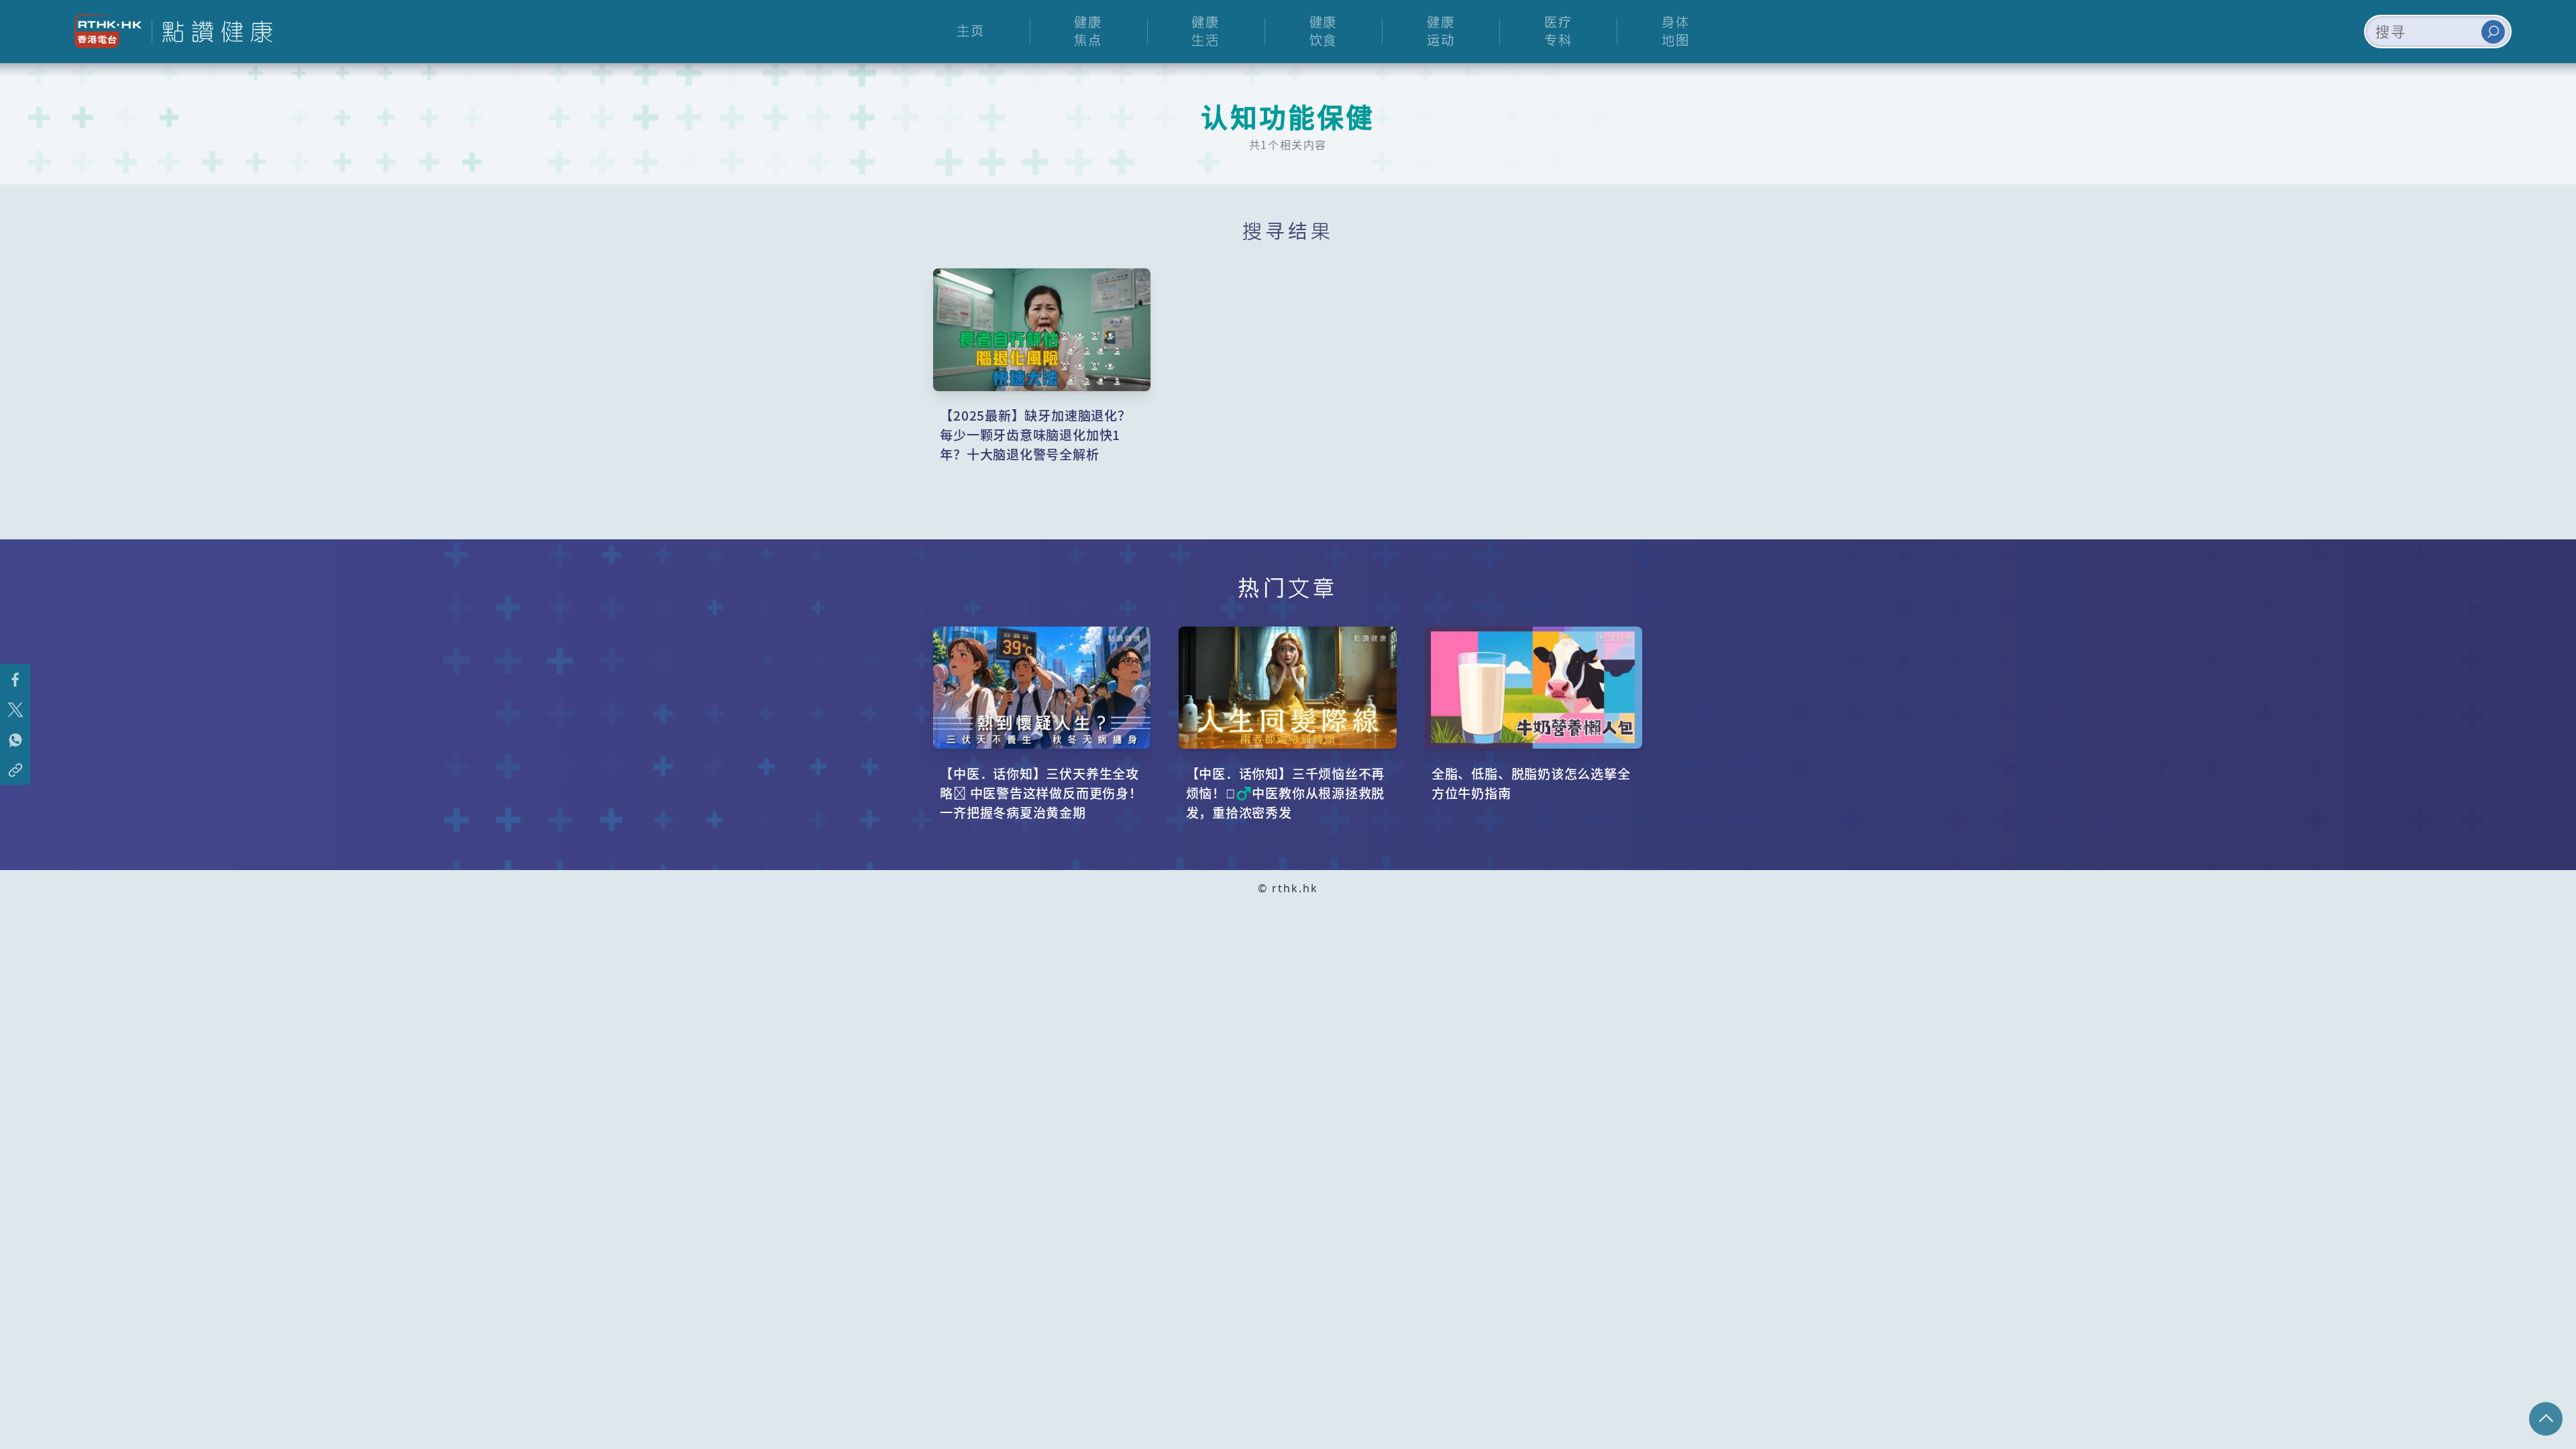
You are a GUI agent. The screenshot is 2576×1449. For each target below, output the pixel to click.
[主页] (212, 32)
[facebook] (15, 679)
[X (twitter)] (15, 709)
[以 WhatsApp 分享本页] (15, 740)
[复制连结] (15, 770)
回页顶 (2546, 1419)
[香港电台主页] (103, 31)
